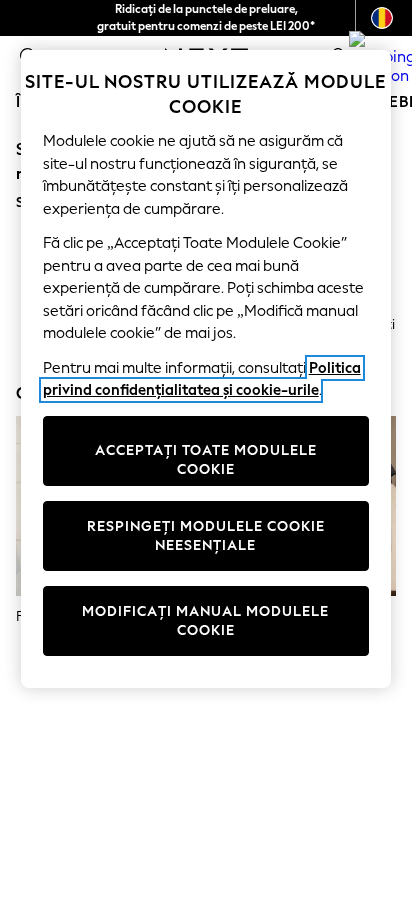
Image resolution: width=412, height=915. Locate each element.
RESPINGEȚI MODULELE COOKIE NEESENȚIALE (206, 536)
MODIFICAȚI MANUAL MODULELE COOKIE (205, 621)
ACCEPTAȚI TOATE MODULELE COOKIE (206, 460)
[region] (206, 369)
